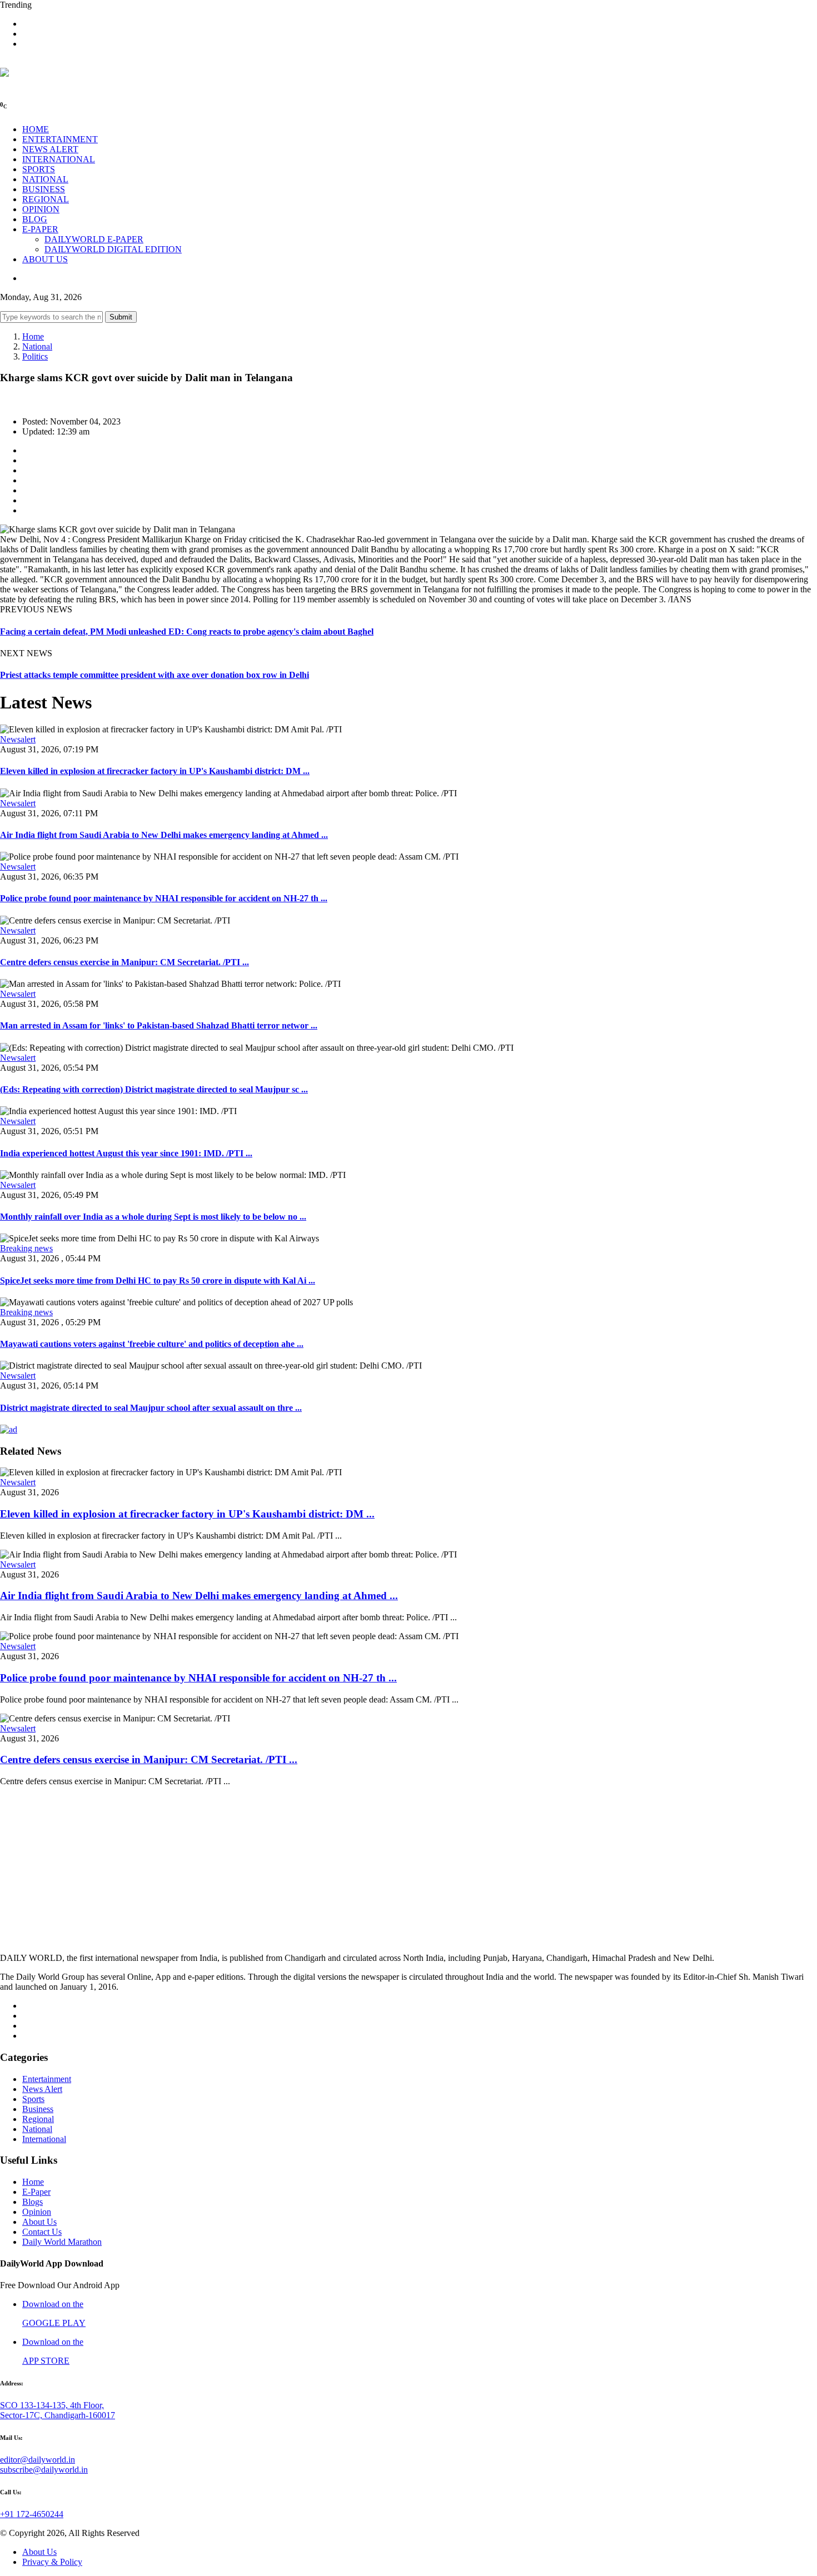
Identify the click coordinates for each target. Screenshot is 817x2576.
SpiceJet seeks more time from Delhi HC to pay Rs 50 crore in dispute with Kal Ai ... (158, 1280)
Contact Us (42, 2232)
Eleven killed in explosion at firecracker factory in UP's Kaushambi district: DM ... (155, 771)
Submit (121, 317)
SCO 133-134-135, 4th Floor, (52, 2405)
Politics (35, 356)
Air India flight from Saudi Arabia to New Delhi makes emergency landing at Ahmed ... (164, 835)
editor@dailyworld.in (38, 2460)
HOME (36, 129)
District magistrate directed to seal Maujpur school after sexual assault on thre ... (151, 1408)
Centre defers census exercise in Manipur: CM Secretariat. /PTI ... (124, 962)
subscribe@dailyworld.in (44, 2470)
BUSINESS (44, 189)
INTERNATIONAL (59, 159)
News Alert (42, 2089)
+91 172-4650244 (32, 2514)
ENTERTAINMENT (60, 139)
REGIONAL (46, 199)
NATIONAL (45, 179)
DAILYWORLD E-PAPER (94, 239)
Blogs (33, 2202)
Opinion (37, 2212)
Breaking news (26, 1248)
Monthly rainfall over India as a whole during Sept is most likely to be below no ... (153, 1217)
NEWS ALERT (50, 149)
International (44, 2139)
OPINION (41, 209)
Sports (33, 2099)
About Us (39, 2222)
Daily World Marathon (62, 2242)
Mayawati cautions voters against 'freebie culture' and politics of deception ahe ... (152, 1344)
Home (33, 336)
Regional (38, 2119)
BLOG (35, 219)
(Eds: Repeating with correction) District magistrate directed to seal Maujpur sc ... (154, 1089)
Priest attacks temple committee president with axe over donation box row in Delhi (155, 675)
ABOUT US (45, 259)
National (37, 346)
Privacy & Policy (52, 2562)
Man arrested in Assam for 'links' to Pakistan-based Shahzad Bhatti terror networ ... (159, 1025)
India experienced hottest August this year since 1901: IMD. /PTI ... (126, 1153)
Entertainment (47, 2079)
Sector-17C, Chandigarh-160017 (58, 2415)
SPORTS (39, 169)
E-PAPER (40, 229)
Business (38, 2109)
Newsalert (18, 739)
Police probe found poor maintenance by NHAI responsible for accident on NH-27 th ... (164, 898)
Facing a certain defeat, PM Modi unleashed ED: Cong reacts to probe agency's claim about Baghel (187, 631)
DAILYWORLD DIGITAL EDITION (113, 249)
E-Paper (36, 2192)
